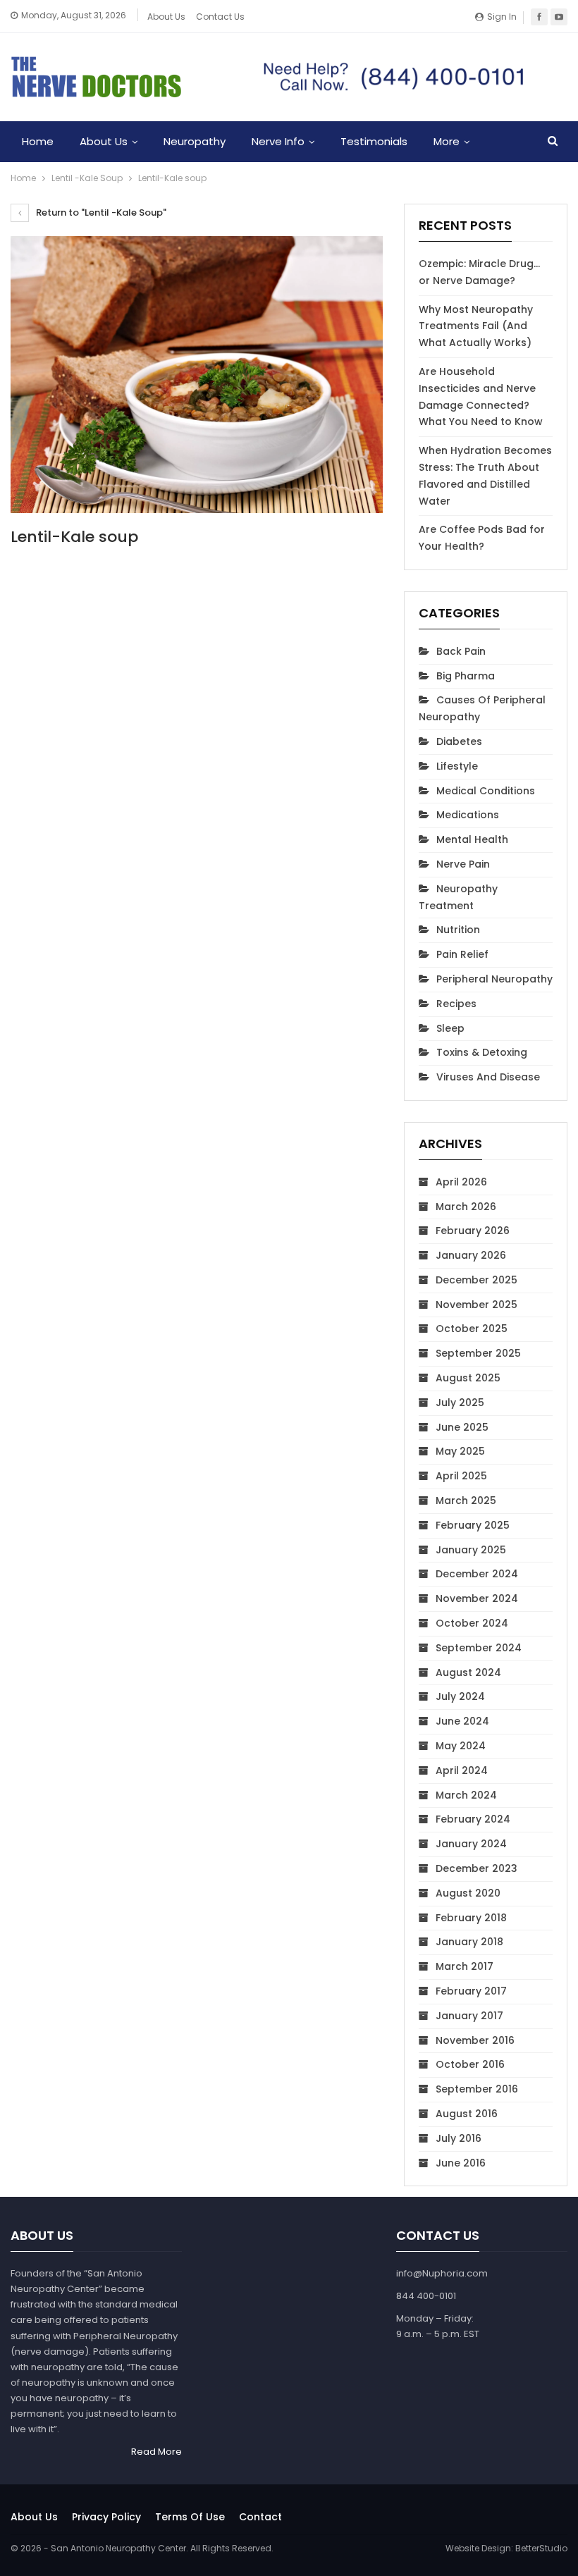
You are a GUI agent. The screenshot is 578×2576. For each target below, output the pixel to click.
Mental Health (472, 839)
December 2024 (477, 1574)
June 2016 (461, 2163)
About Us (166, 17)
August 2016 (467, 2114)
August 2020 (468, 1893)
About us (34, 2517)
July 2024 (460, 1696)
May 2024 (461, 1746)
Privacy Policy (106, 2517)
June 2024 (462, 1721)
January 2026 (471, 1255)
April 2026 (461, 1182)
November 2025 (476, 1305)
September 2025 (478, 1353)
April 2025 (461, 1476)
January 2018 (469, 1942)
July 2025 (460, 1403)
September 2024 (479, 1648)
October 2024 (472, 1623)
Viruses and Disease (488, 1077)
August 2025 (468, 1378)
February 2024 (473, 1819)
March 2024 (466, 1795)
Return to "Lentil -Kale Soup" (100, 212)
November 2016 (475, 2040)
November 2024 (477, 1598)
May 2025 (460, 1451)
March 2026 (466, 1207)
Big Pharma (466, 676)
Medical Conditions (486, 791)
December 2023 (476, 1868)
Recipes (456, 1004)
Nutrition (458, 930)
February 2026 (473, 1231)
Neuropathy (195, 141)
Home (38, 141)
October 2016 (470, 2064)
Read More (156, 2452)
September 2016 (477, 2089)
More (447, 141)
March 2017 (465, 1966)
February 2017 (471, 1991)
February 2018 (471, 1918)
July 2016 (459, 2138)
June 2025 (462, 1427)
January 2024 (471, 1844)
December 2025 (476, 1280)
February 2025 (473, 1525)
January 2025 (471, 1550)
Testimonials (374, 141)
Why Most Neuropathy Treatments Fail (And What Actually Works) (476, 326)
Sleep (450, 1028)
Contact (260, 2517)
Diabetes (459, 741)
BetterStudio (541, 2548)
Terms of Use (190, 2517)
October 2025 (472, 1329)
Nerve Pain (463, 864)
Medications (468, 815)
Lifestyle (457, 766)
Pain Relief (462, 954)
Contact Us (220, 17)
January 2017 (469, 2016)
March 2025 (466, 1500)
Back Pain (461, 651)
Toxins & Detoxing (482, 1052)
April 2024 (462, 1770)
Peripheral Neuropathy (494, 979)
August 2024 (468, 1672)
